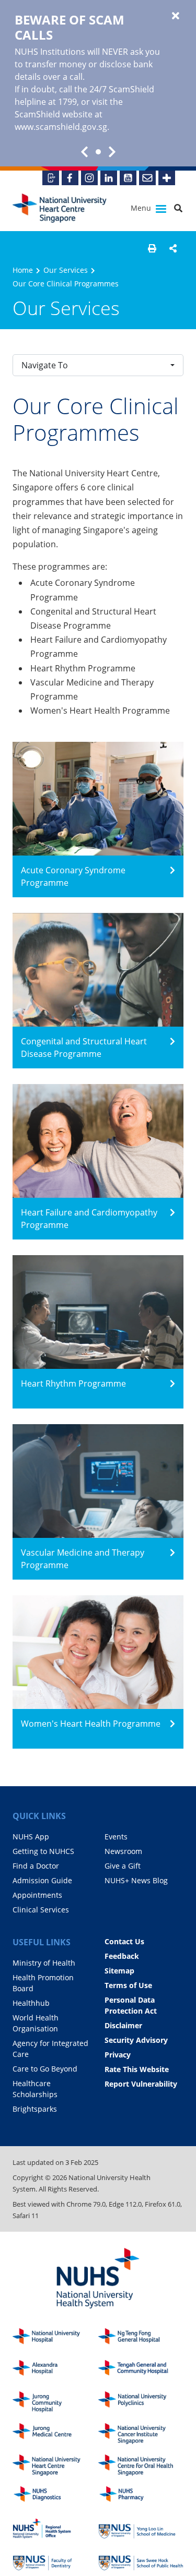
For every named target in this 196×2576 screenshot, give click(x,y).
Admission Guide (42, 1880)
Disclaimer (123, 2025)
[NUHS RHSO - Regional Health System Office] (55, 2529)
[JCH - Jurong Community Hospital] (55, 2402)
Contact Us (124, 1941)
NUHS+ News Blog (136, 1880)
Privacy (118, 2055)
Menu (142, 208)
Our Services (66, 270)
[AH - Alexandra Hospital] (55, 2371)
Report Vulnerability (141, 2084)
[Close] (176, 16)
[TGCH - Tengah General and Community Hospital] (141, 2371)
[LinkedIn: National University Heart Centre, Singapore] (109, 178)
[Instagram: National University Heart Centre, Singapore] (89, 178)
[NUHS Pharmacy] (141, 2497)
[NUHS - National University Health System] (98, 2279)
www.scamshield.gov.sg (61, 127)
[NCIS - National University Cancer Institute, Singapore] (141, 2434)
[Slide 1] (98, 152)
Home (23, 270)
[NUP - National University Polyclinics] (141, 2402)
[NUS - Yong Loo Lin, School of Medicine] (141, 2529)
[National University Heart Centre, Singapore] (60, 208)
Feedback (122, 1956)
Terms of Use (128, 1985)
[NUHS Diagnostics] (55, 2497)
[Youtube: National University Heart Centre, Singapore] (128, 178)
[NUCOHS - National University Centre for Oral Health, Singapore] (141, 2465)
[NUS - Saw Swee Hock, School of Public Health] (141, 2560)
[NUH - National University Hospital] (55, 2339)
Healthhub (31, 2003)
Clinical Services (41, 1910)
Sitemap (119, 1971)
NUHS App (31, 1837)
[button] (152, 248)
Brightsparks (35, 2109)
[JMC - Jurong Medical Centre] (55, 2434)
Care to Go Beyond (45, 2069)
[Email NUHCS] (147, 178)
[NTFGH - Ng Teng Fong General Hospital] (141, 2339)
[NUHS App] (51, 178)
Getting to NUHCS (43, 1851)
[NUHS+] (167, 178)
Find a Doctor (36, 1866)
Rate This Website (137, 2069)
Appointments (37, 1895)
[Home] (55, 2465)
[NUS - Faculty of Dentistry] (55, 2560)
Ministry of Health (44, 1963)
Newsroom (123, 1851)
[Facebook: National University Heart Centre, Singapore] (70, 178)
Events (116, 1837)
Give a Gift (123, 1866)
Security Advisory (136, 2040)
